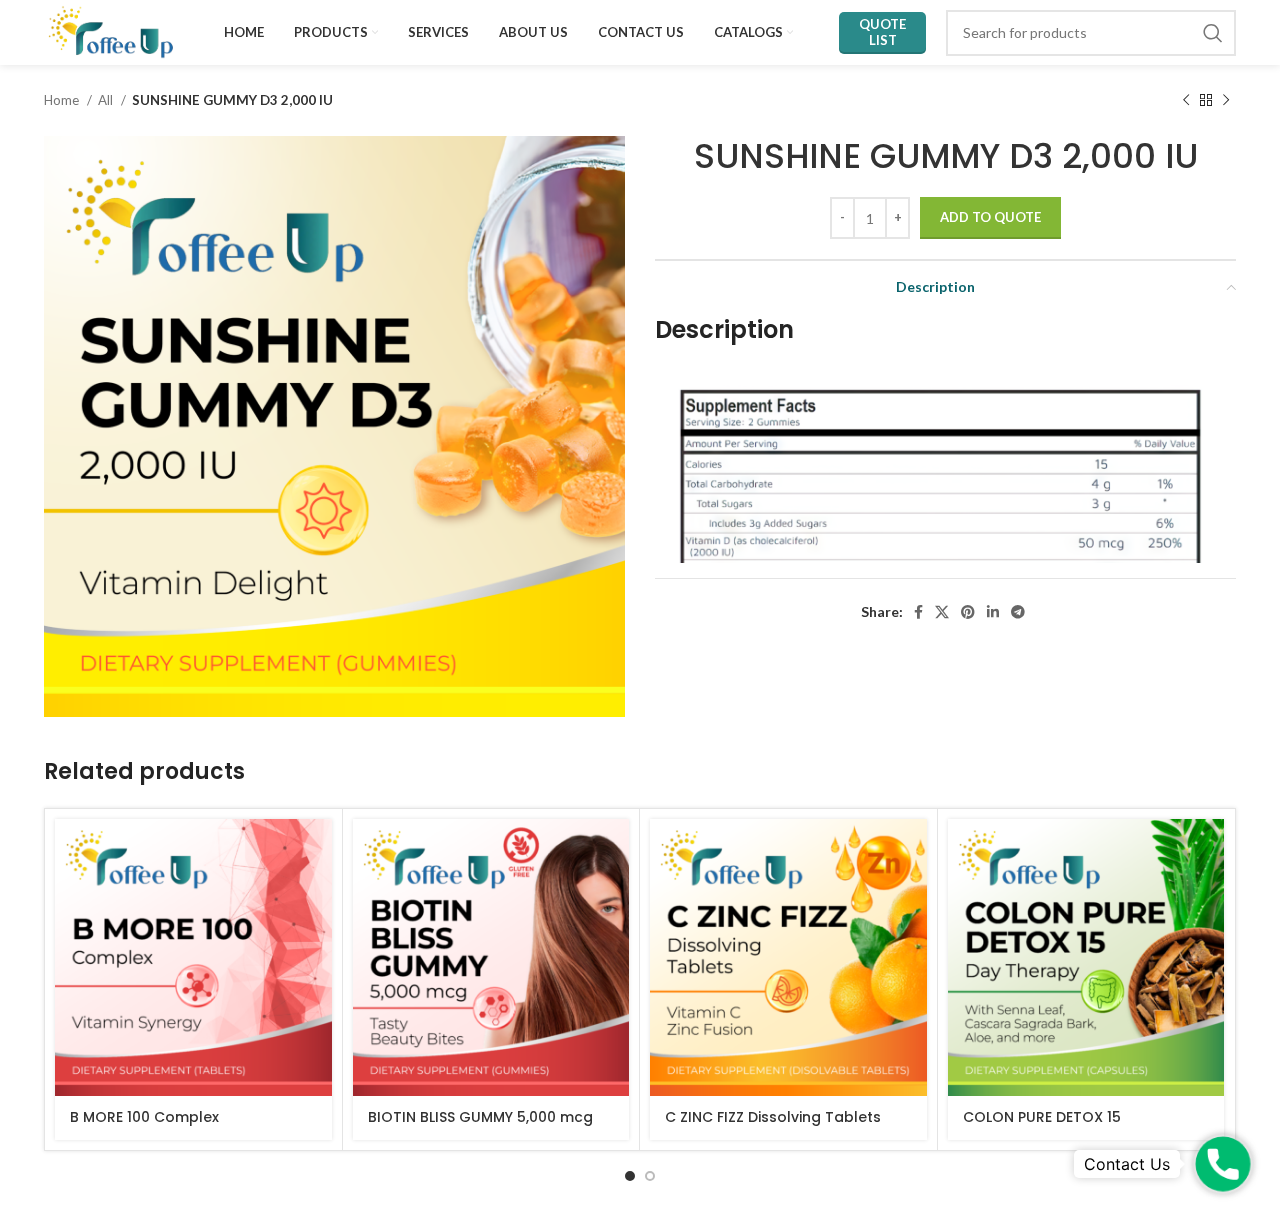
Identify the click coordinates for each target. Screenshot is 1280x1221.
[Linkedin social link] (993, 612)
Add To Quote (990, 217)
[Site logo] (111, 30)
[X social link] (942, 612)
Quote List (882, 32)
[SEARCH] (1213, 33)
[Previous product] (1186, 101)
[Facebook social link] (918, 612)
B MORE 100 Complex (144, 1117)
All (107, 100)
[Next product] (1226, 101)
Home (63, 100)
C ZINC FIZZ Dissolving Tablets (773, 1117)
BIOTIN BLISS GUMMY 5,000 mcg (480, 1117)
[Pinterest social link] (968, 612)
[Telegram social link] (1018, 612)
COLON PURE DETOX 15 (1042, 1117)
